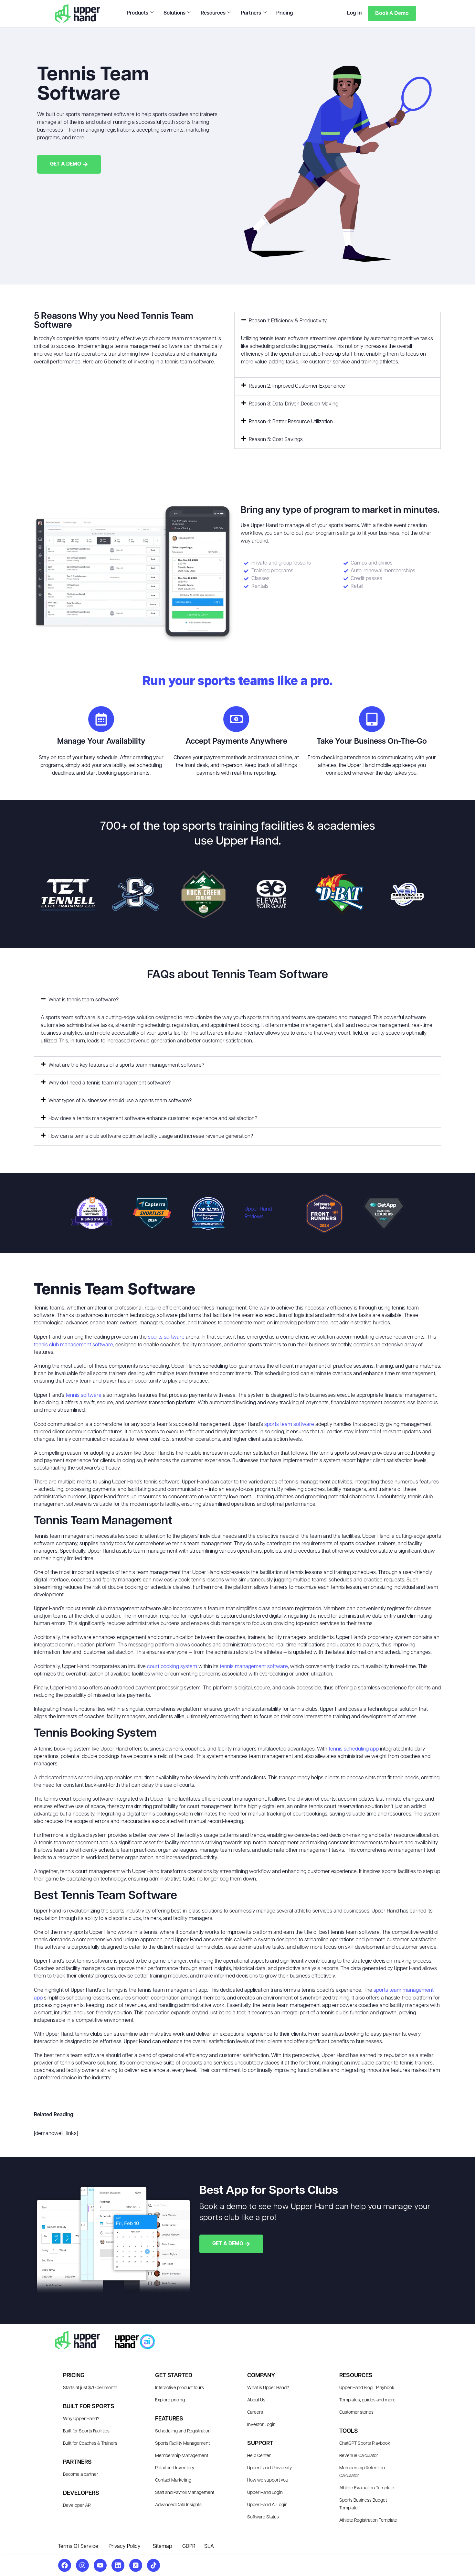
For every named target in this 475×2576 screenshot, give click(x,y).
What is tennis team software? (84, 1000)
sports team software (289, 1425)
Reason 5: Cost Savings (276, 440)
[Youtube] (100, 2565)
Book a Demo (392, 13)
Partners (251, 13)
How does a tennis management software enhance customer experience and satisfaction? (153, 1119)
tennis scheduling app (354, 1749)
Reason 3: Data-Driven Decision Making (294, 404)
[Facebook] (65, 2565)
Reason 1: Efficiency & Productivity (288, 321)
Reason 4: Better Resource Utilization (291, 422)
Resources (213, 13)
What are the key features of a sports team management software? (126, 1065)
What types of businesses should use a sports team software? (120, 1101)
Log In (354, 13)
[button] (338, 321)
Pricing (285, 13)
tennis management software (254, 1667)
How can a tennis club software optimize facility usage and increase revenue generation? (151, 1137)
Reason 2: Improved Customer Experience (297, 386)
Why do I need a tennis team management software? (110, 1083)
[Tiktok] (153, 2565)
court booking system (172, 1667)
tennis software (84, 1396)
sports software (166, 1337)
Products (137, 13)
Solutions (174, 13)
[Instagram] (82, 2565)
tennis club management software (74, 1345)
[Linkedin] (118, 2565)
